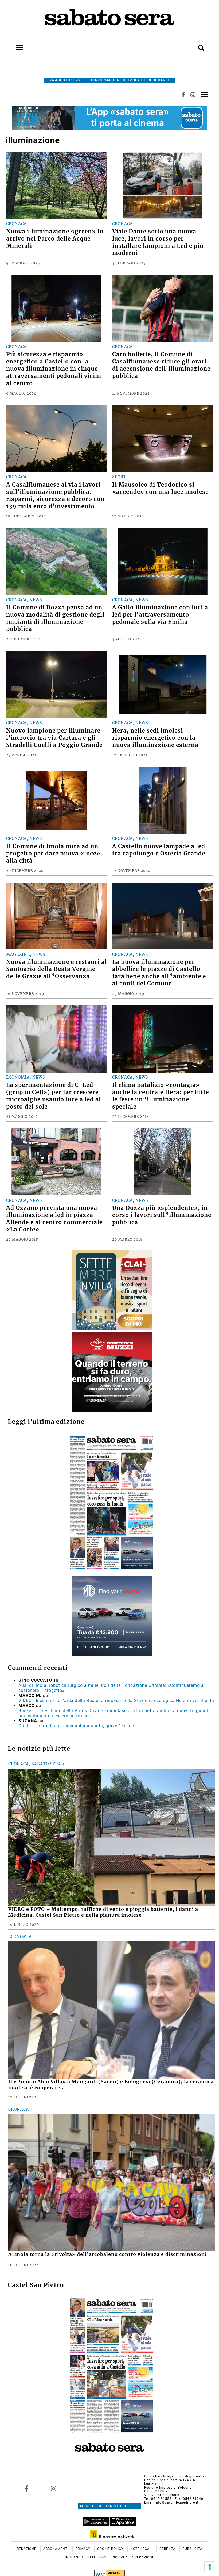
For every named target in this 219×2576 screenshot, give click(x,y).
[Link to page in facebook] (27, 2488)
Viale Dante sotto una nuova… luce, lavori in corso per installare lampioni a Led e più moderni (158, 242)
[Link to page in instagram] (54, 2488)
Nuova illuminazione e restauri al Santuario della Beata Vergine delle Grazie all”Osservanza (56, 969)
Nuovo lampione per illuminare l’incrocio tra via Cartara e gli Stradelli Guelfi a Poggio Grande (54, 738)
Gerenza (168, 2549)
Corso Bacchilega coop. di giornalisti (175, 2476)
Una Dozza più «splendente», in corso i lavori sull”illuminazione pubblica (162, 1215)
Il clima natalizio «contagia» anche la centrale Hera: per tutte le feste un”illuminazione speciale (161, 1096)
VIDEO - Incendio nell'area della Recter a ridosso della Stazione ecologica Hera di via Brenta (116, 1701)
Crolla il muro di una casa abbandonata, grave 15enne (76, 1726)
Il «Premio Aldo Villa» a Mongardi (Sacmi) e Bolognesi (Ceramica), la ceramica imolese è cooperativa (111, 2085)
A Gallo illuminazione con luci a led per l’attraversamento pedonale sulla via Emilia (160, 615)
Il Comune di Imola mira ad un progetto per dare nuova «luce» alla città (53, 854)
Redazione (27, 2549)
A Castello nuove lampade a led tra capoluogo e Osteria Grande (159, 850)
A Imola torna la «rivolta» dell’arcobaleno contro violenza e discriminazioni (107, 2254)
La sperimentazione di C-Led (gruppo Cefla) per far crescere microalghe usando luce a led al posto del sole (54, 1096)
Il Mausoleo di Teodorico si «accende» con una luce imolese (160, 488)
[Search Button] (193, 45)
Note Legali (142, 2549)
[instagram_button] (193, 95)
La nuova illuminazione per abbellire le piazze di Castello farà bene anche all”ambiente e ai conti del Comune (159, 973)
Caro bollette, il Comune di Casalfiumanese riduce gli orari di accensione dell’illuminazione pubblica (161, 365)
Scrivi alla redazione (134, 2557)
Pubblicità (192, 2549)
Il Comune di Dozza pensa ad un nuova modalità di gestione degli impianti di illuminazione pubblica (55, 618)
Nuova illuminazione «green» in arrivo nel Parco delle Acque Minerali (55, 239)
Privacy (83, 2549)
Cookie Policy (111, 2549)
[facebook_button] (183, 95)
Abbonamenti (56, 2549)
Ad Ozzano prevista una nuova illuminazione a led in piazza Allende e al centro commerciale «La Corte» (54, 1219)
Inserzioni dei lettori (86, 2557)
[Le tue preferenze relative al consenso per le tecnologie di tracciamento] (210, 2567)
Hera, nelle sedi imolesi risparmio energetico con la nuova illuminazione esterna (155, 738)
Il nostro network (116, 2537)
